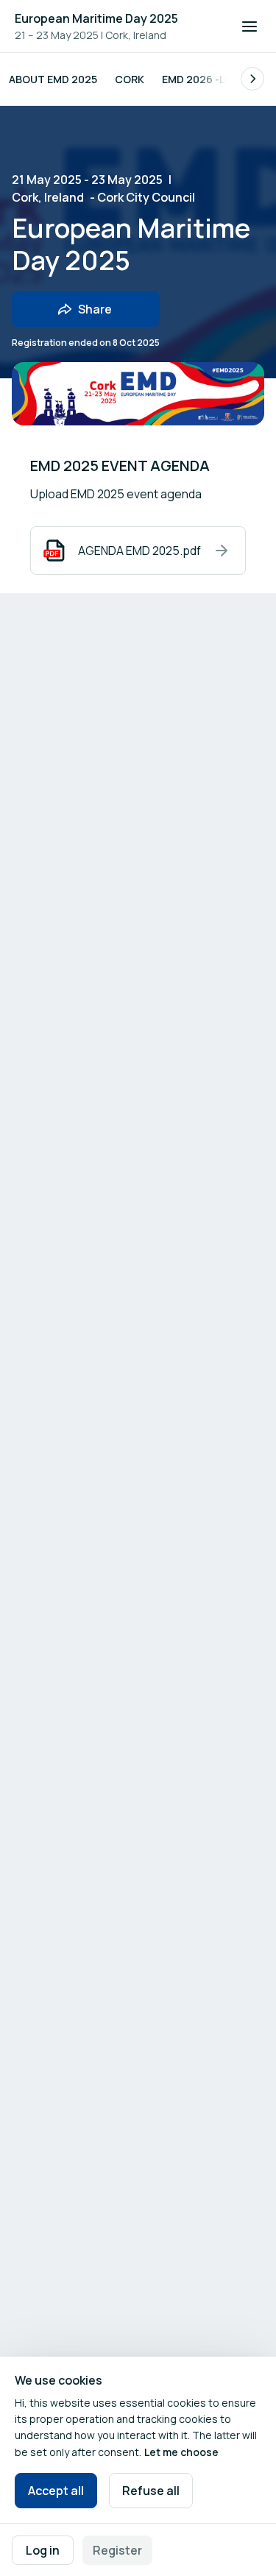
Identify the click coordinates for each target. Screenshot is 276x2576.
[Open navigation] (250, 26)
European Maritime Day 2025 (96, 18)
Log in (43, 2550)
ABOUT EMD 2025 (53, 79)
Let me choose (181, 2452)
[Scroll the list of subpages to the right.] (252, 79)
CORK (130, 79)
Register (117, 2550)
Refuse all (151, 2491)
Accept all (56, 2491)
